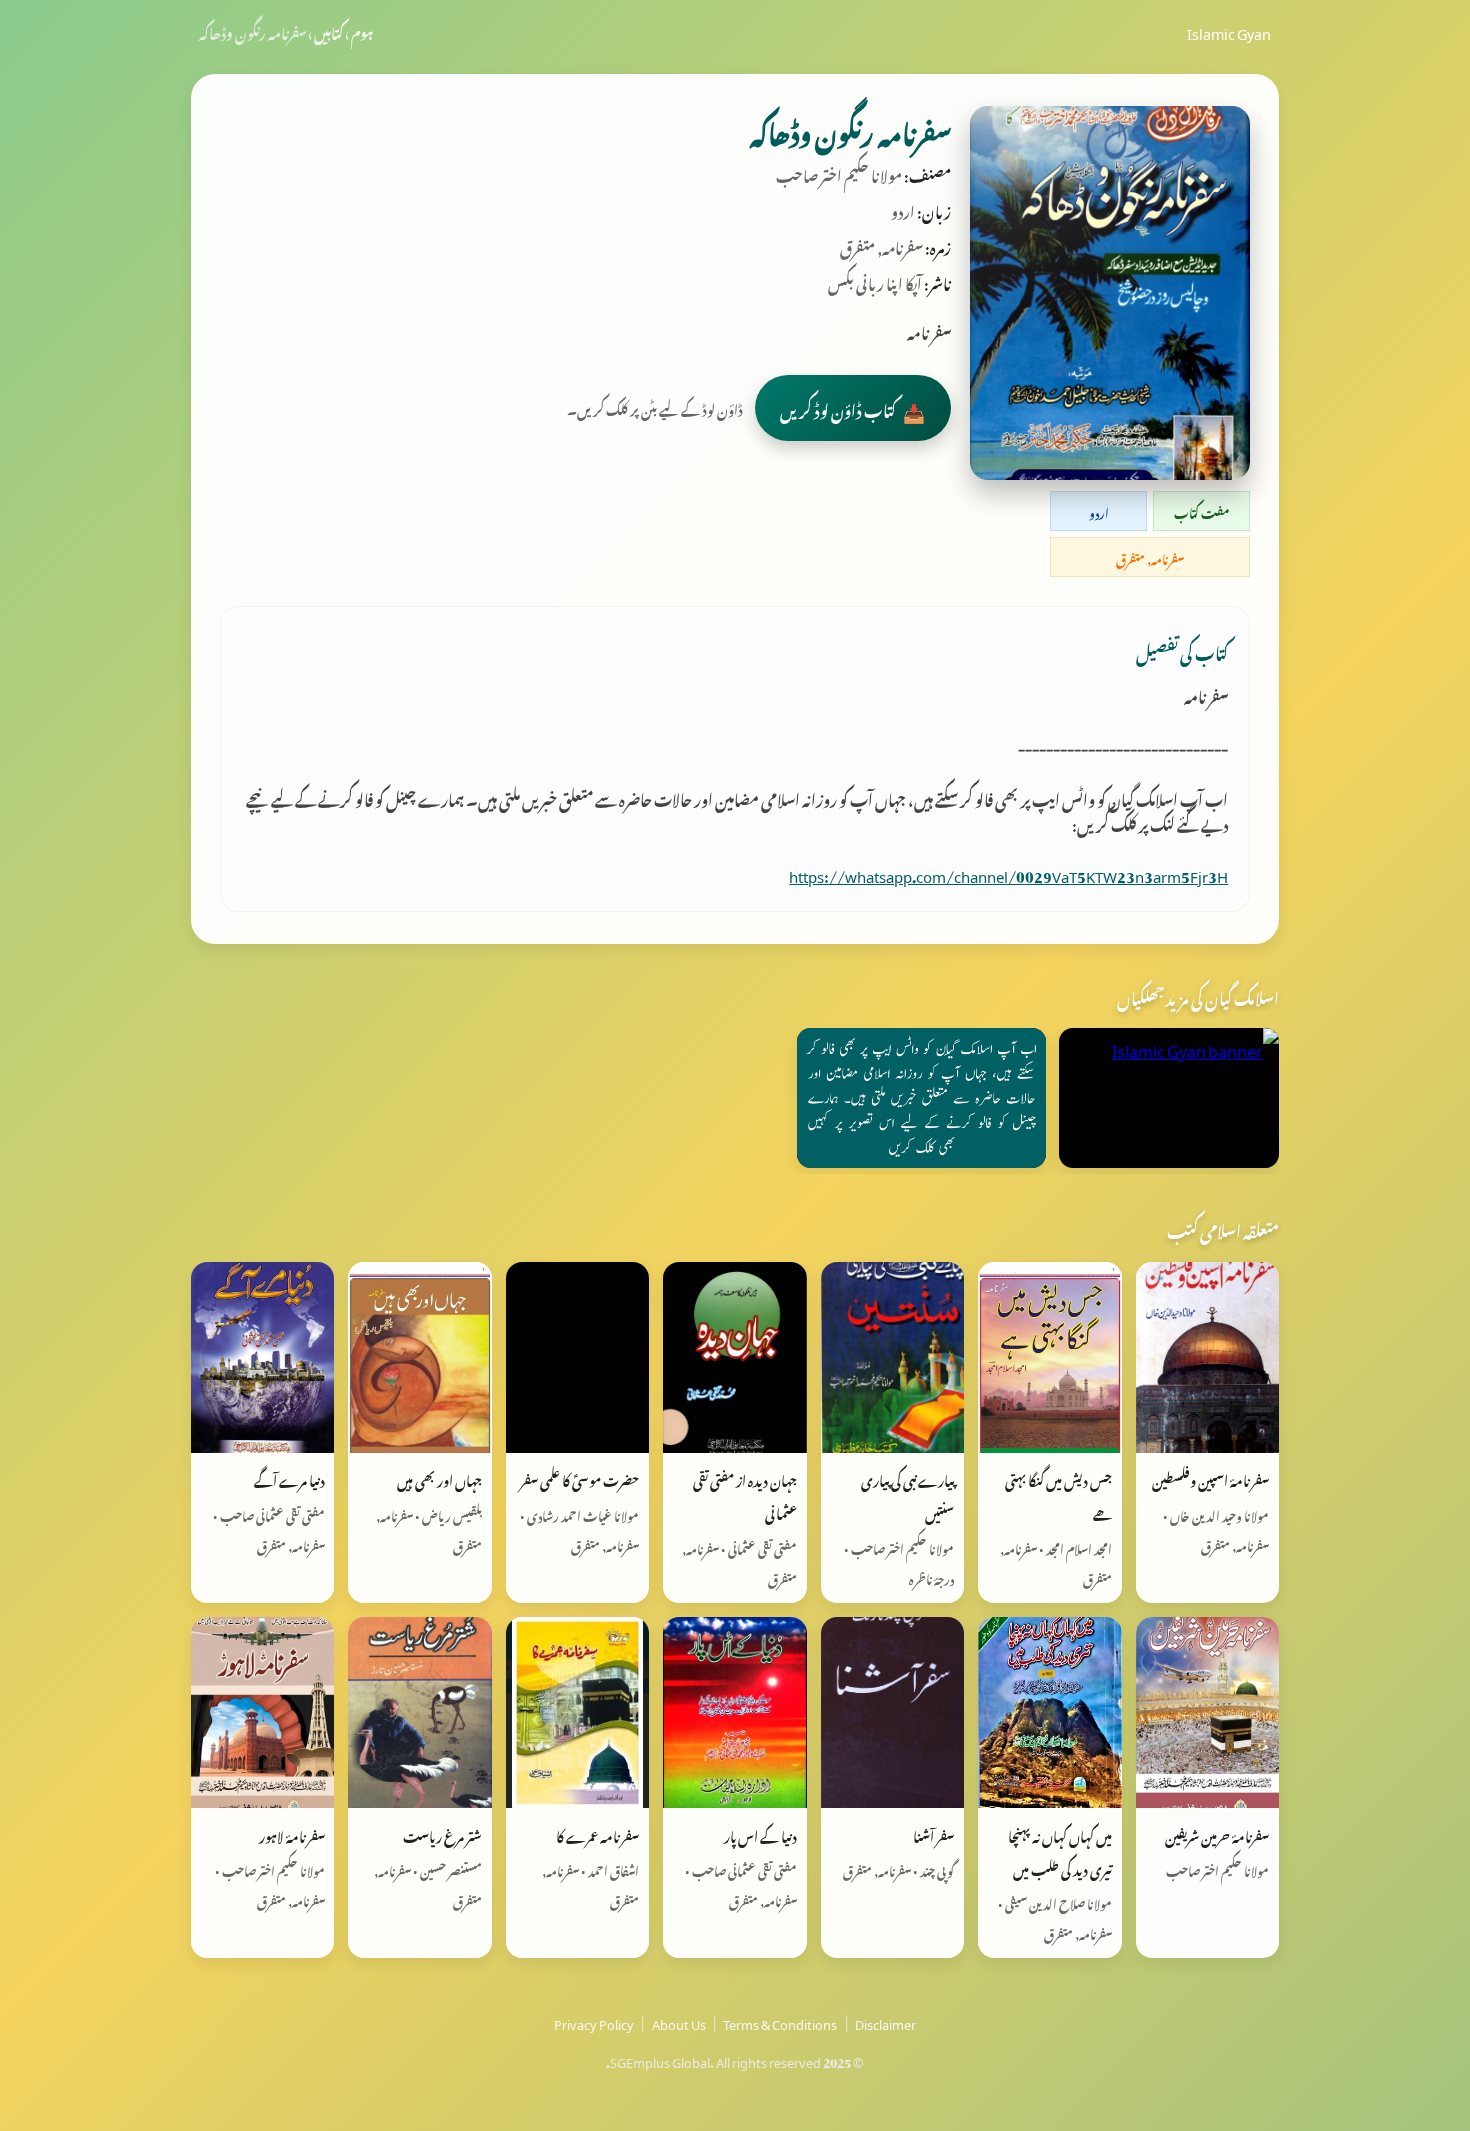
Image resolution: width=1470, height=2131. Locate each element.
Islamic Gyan (1229, 31)
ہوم (362, 31)
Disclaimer (885, 2022)
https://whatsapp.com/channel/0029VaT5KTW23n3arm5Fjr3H (1008, 873)
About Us (679, 2022)
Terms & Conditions (780, 2022)
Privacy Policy (594, 2022)
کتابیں (328, 31)
